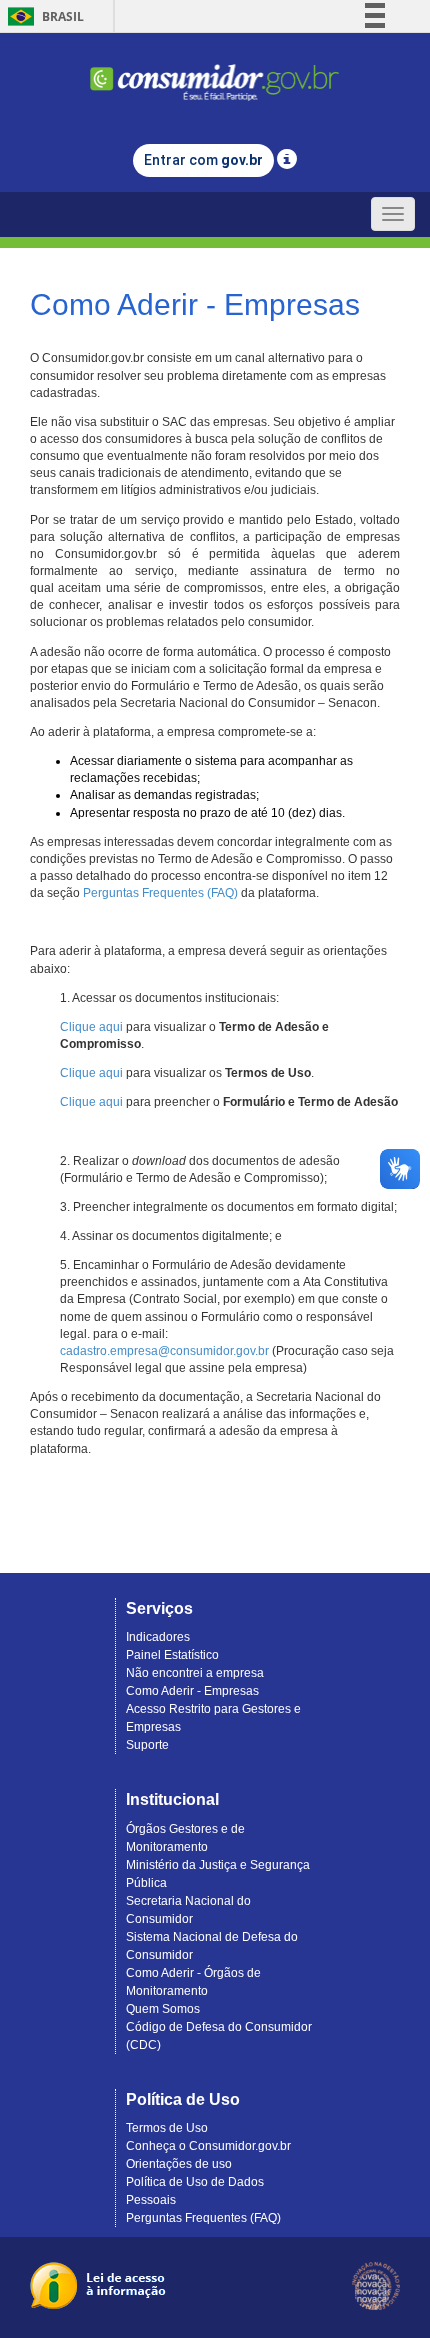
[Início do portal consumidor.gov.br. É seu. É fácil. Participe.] (215, 73)
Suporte (147, 1745)
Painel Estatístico (172, 1655)
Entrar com (203, 160)
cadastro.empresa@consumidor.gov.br (164, 1351)
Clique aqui (91, 1027)
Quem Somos (163, 2009)
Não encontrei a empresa (195, 1673)
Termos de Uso (167, 2128)
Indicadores (158, 1637)
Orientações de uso (179, 2164)
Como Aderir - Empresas (192, 1691)
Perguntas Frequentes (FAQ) (160, 893)
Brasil (42, 16)
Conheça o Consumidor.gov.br (208, 2146)
